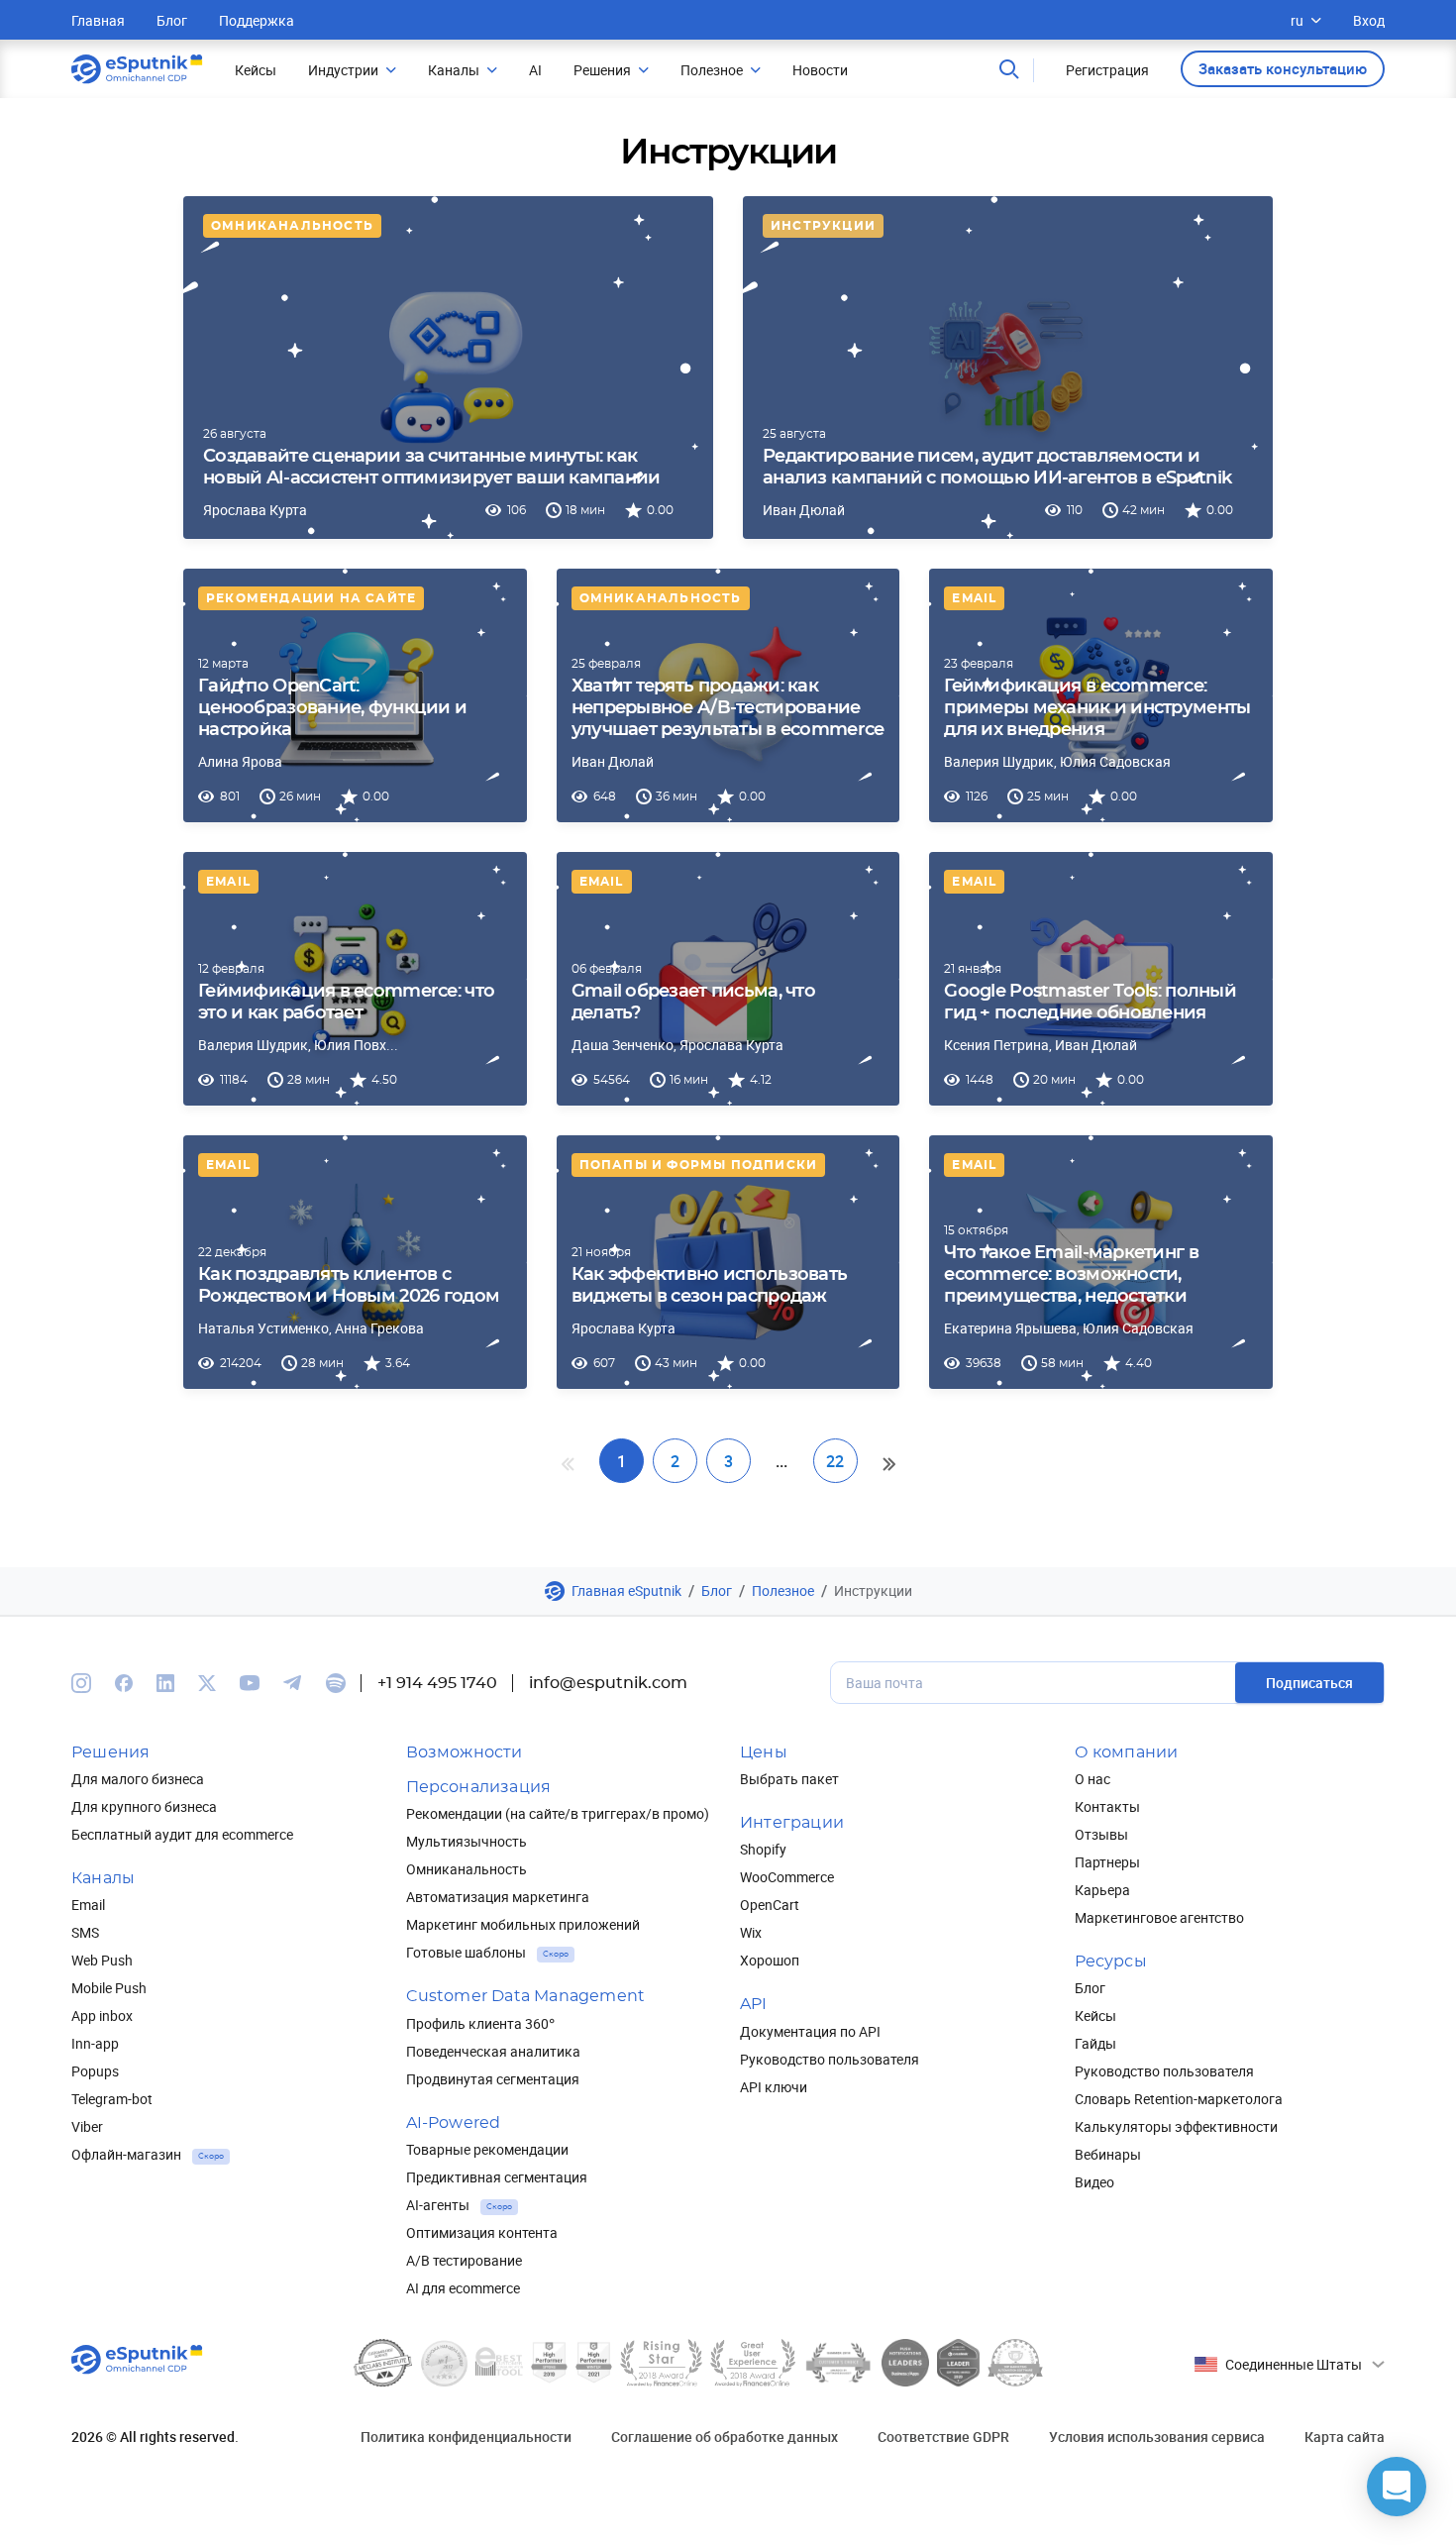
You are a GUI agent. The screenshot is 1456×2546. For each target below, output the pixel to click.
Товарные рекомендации (487, 2149)
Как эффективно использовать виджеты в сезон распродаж (710, 1286)
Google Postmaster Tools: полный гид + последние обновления (1090, 1003)
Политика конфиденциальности (466, 2437)
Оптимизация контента (482, 2232)
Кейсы (1095, 2016)
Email (974, 598)
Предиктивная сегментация (497, 2177)
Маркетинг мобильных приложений (523, 1924)
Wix (751, 1932)
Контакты (1107, 1806)
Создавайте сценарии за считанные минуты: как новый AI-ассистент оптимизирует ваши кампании (432, 468)
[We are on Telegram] (293, 1683)
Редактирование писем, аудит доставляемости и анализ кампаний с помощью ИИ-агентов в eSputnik (997, 468)
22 (835, 1461)
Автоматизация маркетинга (498, 1897)
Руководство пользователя (830, 2059)
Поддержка (257, 20)
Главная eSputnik (626, 1591)
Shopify (763, 1849)
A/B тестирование (464, 2260)
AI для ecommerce (463, 2288)
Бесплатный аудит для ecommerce (182, 1834)
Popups (95, 2071)
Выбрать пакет (789, 1779)
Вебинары (1108, 2154)
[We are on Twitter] (207, 1683)
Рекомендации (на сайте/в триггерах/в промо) (558, 1813)
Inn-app (95, 2043)
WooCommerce (787, 1877)
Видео (1094, 2182)
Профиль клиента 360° (480, 2023)
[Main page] (137, 69)
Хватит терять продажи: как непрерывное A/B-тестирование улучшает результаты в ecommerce (728, 708)
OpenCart (770, 1905)
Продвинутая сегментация (493, 2079)
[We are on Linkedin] (165, 1683)
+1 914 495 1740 (437, 1683)
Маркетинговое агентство (1159, 1917)
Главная (98, 20)
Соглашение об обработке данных (725, 2437)
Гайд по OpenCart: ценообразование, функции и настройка (332, 708)
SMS (85, 1932)
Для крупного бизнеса (144, 1806)
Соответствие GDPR (943, 2437)
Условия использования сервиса (1157, 2437)
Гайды (1095, 2043)
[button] (1397, 2487)
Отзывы (1101, 1834)
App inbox (102, 2016)
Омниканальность (292, 226)
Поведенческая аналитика (493, 2051)
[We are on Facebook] (124, 1683)
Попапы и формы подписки (699, 1165)
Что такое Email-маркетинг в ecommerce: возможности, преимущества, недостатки (1071, 1275)
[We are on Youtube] (250, 1683)
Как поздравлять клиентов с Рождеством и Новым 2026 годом (349, 1286)
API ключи (774, 2087)
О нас (1092, 1779)
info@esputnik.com (608, 1683)
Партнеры (1107, 1862)
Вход (1369, 20)
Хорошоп (770, 1960)
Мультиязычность (467, 1841)
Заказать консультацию (1283, 68)
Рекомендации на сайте (311, 598)
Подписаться (1309, 1683)
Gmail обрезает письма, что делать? (693, 1003)
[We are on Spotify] (336, 1683)
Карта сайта (1345, 2437)
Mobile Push (109, 1988)
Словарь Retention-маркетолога (1179, 2099)
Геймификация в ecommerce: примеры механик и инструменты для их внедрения (1097, 708)
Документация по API (810, 2031)
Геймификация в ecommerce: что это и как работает (346, 1003)
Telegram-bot (112, 2099)
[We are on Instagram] (81, 1683)
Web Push (102, 1960)
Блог (172, 20)
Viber (87, 2126)
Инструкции (823, 226)
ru (1297, 20)
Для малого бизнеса (138, 1779)
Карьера (1102, 1890)
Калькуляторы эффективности (1176, 2126)
